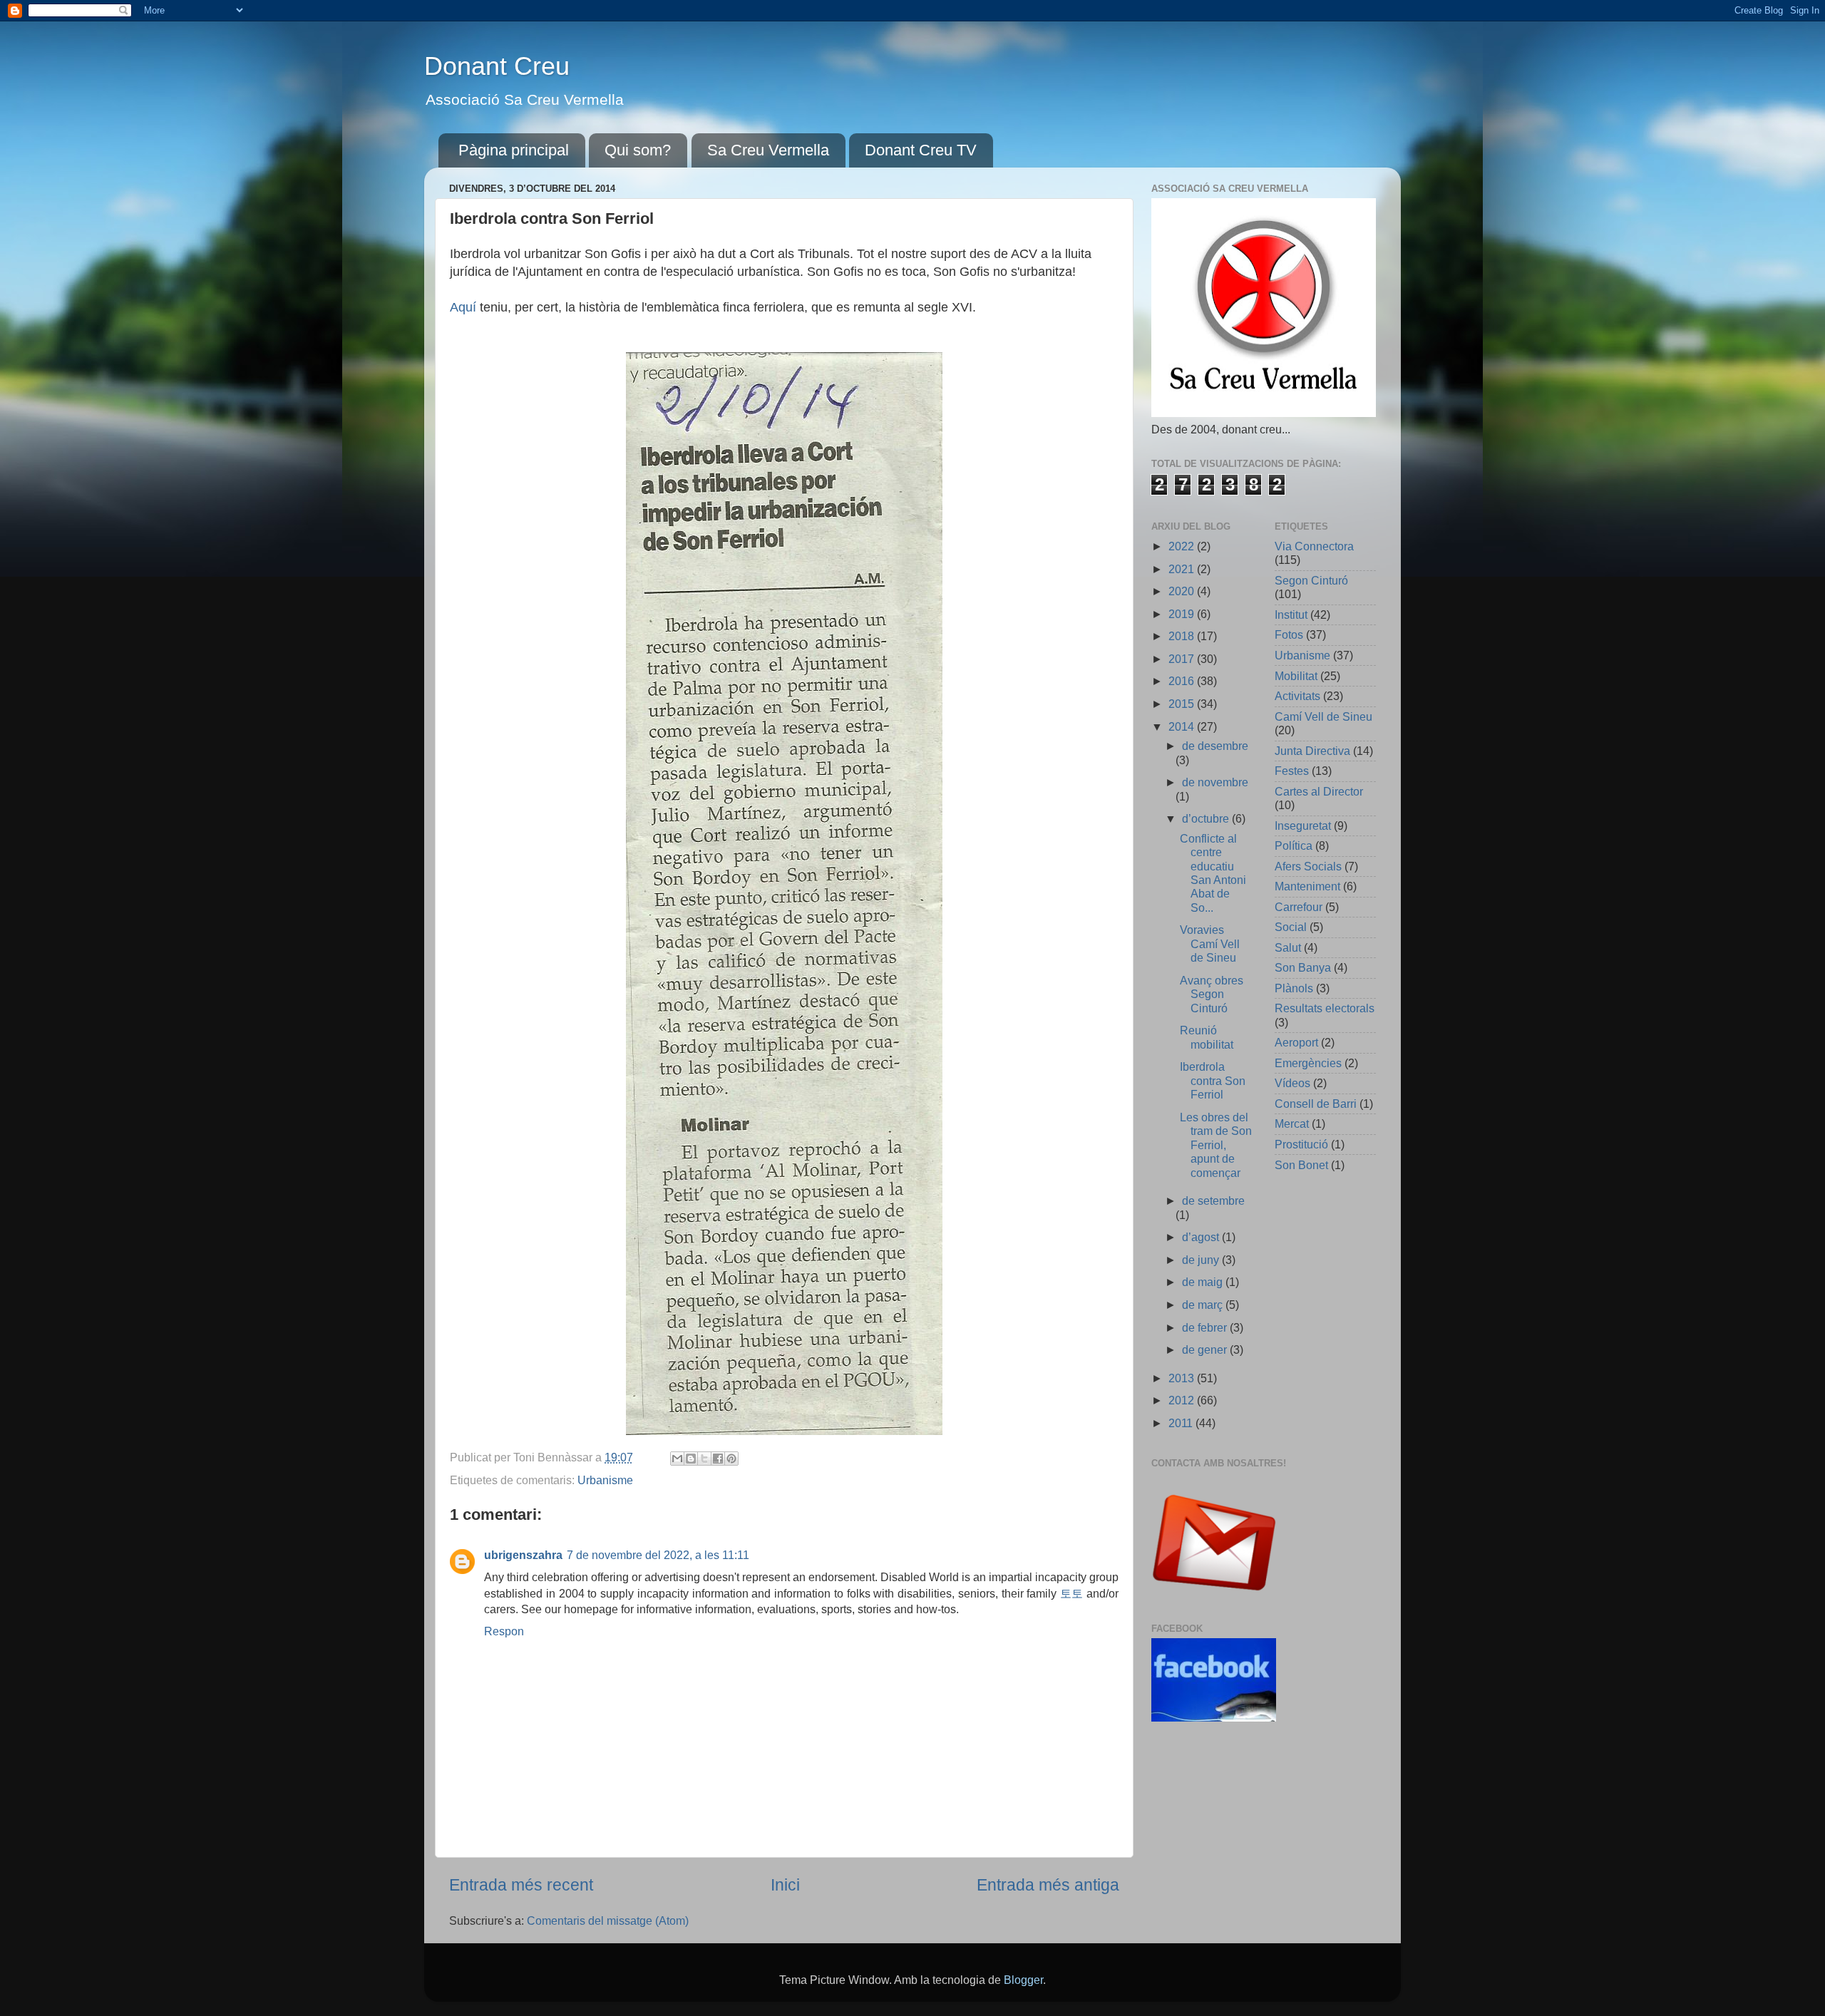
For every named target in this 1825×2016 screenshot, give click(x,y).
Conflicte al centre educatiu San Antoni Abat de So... (1213, 873)
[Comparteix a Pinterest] (731, 1459)
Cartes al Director (1319, 791)
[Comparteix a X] (704, 1459)
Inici (785, 1885)
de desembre (1215, 746)
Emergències (1308, 1063)
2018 (1183, 636)
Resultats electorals (1325, 1008)
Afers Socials (1308, 866)
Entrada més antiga (1048, 1885)
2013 (1183, 1378)
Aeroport (1296, 1042)
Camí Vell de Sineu (1323, 716)
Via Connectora (1314, 546)
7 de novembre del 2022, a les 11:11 (658, 1555)
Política (1294, 845)
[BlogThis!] (691, 1459)
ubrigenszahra (523, 1555)
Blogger (1023, 1980)
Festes (1292, 771)
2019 (1183, 614)
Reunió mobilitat (1207, 1037)
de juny (1202, 1260)
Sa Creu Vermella (768, 150)
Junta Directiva (1312, 751)
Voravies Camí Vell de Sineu (1210, 943)
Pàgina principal (514, 150)
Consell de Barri (1316, 1104)
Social (1291, 927)
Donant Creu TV (921, 150)
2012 (1183, 1400)
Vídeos (1292, 1083)
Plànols (1294, 988)
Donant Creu (497, 66)
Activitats (1297, 696)
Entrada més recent (521, 1885)
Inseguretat (1303, 826)
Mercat (1292, 1123)
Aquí (465, 307)
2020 (1183, 591)
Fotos (1289, 634)
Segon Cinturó (1311, 580)
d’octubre (1207, 818)
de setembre (1213, 1200)
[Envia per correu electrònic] (677, 1459)
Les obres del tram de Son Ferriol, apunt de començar (1216, 1145)
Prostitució (1301, 1144)
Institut (1291, 614)
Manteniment (1307, 886)
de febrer (1206, 1327)
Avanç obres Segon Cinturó (1212, 994)
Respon (504, 1631)
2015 (1183, 704)
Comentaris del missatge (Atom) (608, 1920)
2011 (1182, 1423)
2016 (1183, 681)
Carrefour (1299, 907)
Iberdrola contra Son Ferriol (1213, 1080)
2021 (1183, 569)
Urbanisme (605, 1480)
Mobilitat (1296, 676)
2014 (1183, 726)
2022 (1183, 546)
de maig (1204, 1282)
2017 (1183, 659)
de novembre (1215, 782)
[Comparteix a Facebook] (718, 1459)
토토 (1071, 1593)
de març (1204, 1305)
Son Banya (1303, 967)
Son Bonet (1301, 1165)
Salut (1288, 947)
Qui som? (638, 150)
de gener (1206, 1349)
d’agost (1202, 1237)
